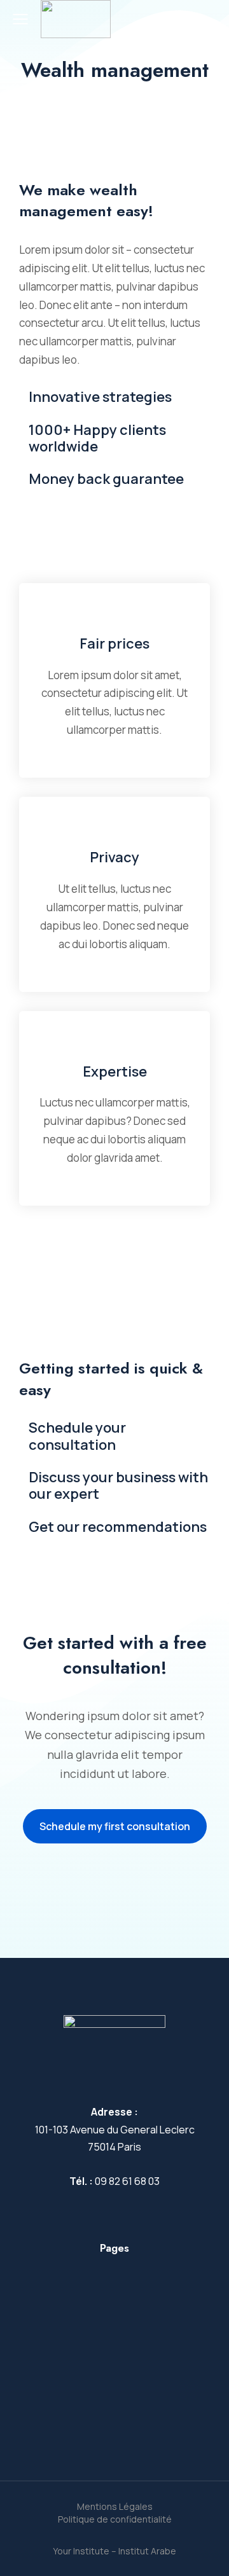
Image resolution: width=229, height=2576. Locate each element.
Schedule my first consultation (115, 1826)
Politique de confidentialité (115, 2519)
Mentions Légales (115, 2506)
